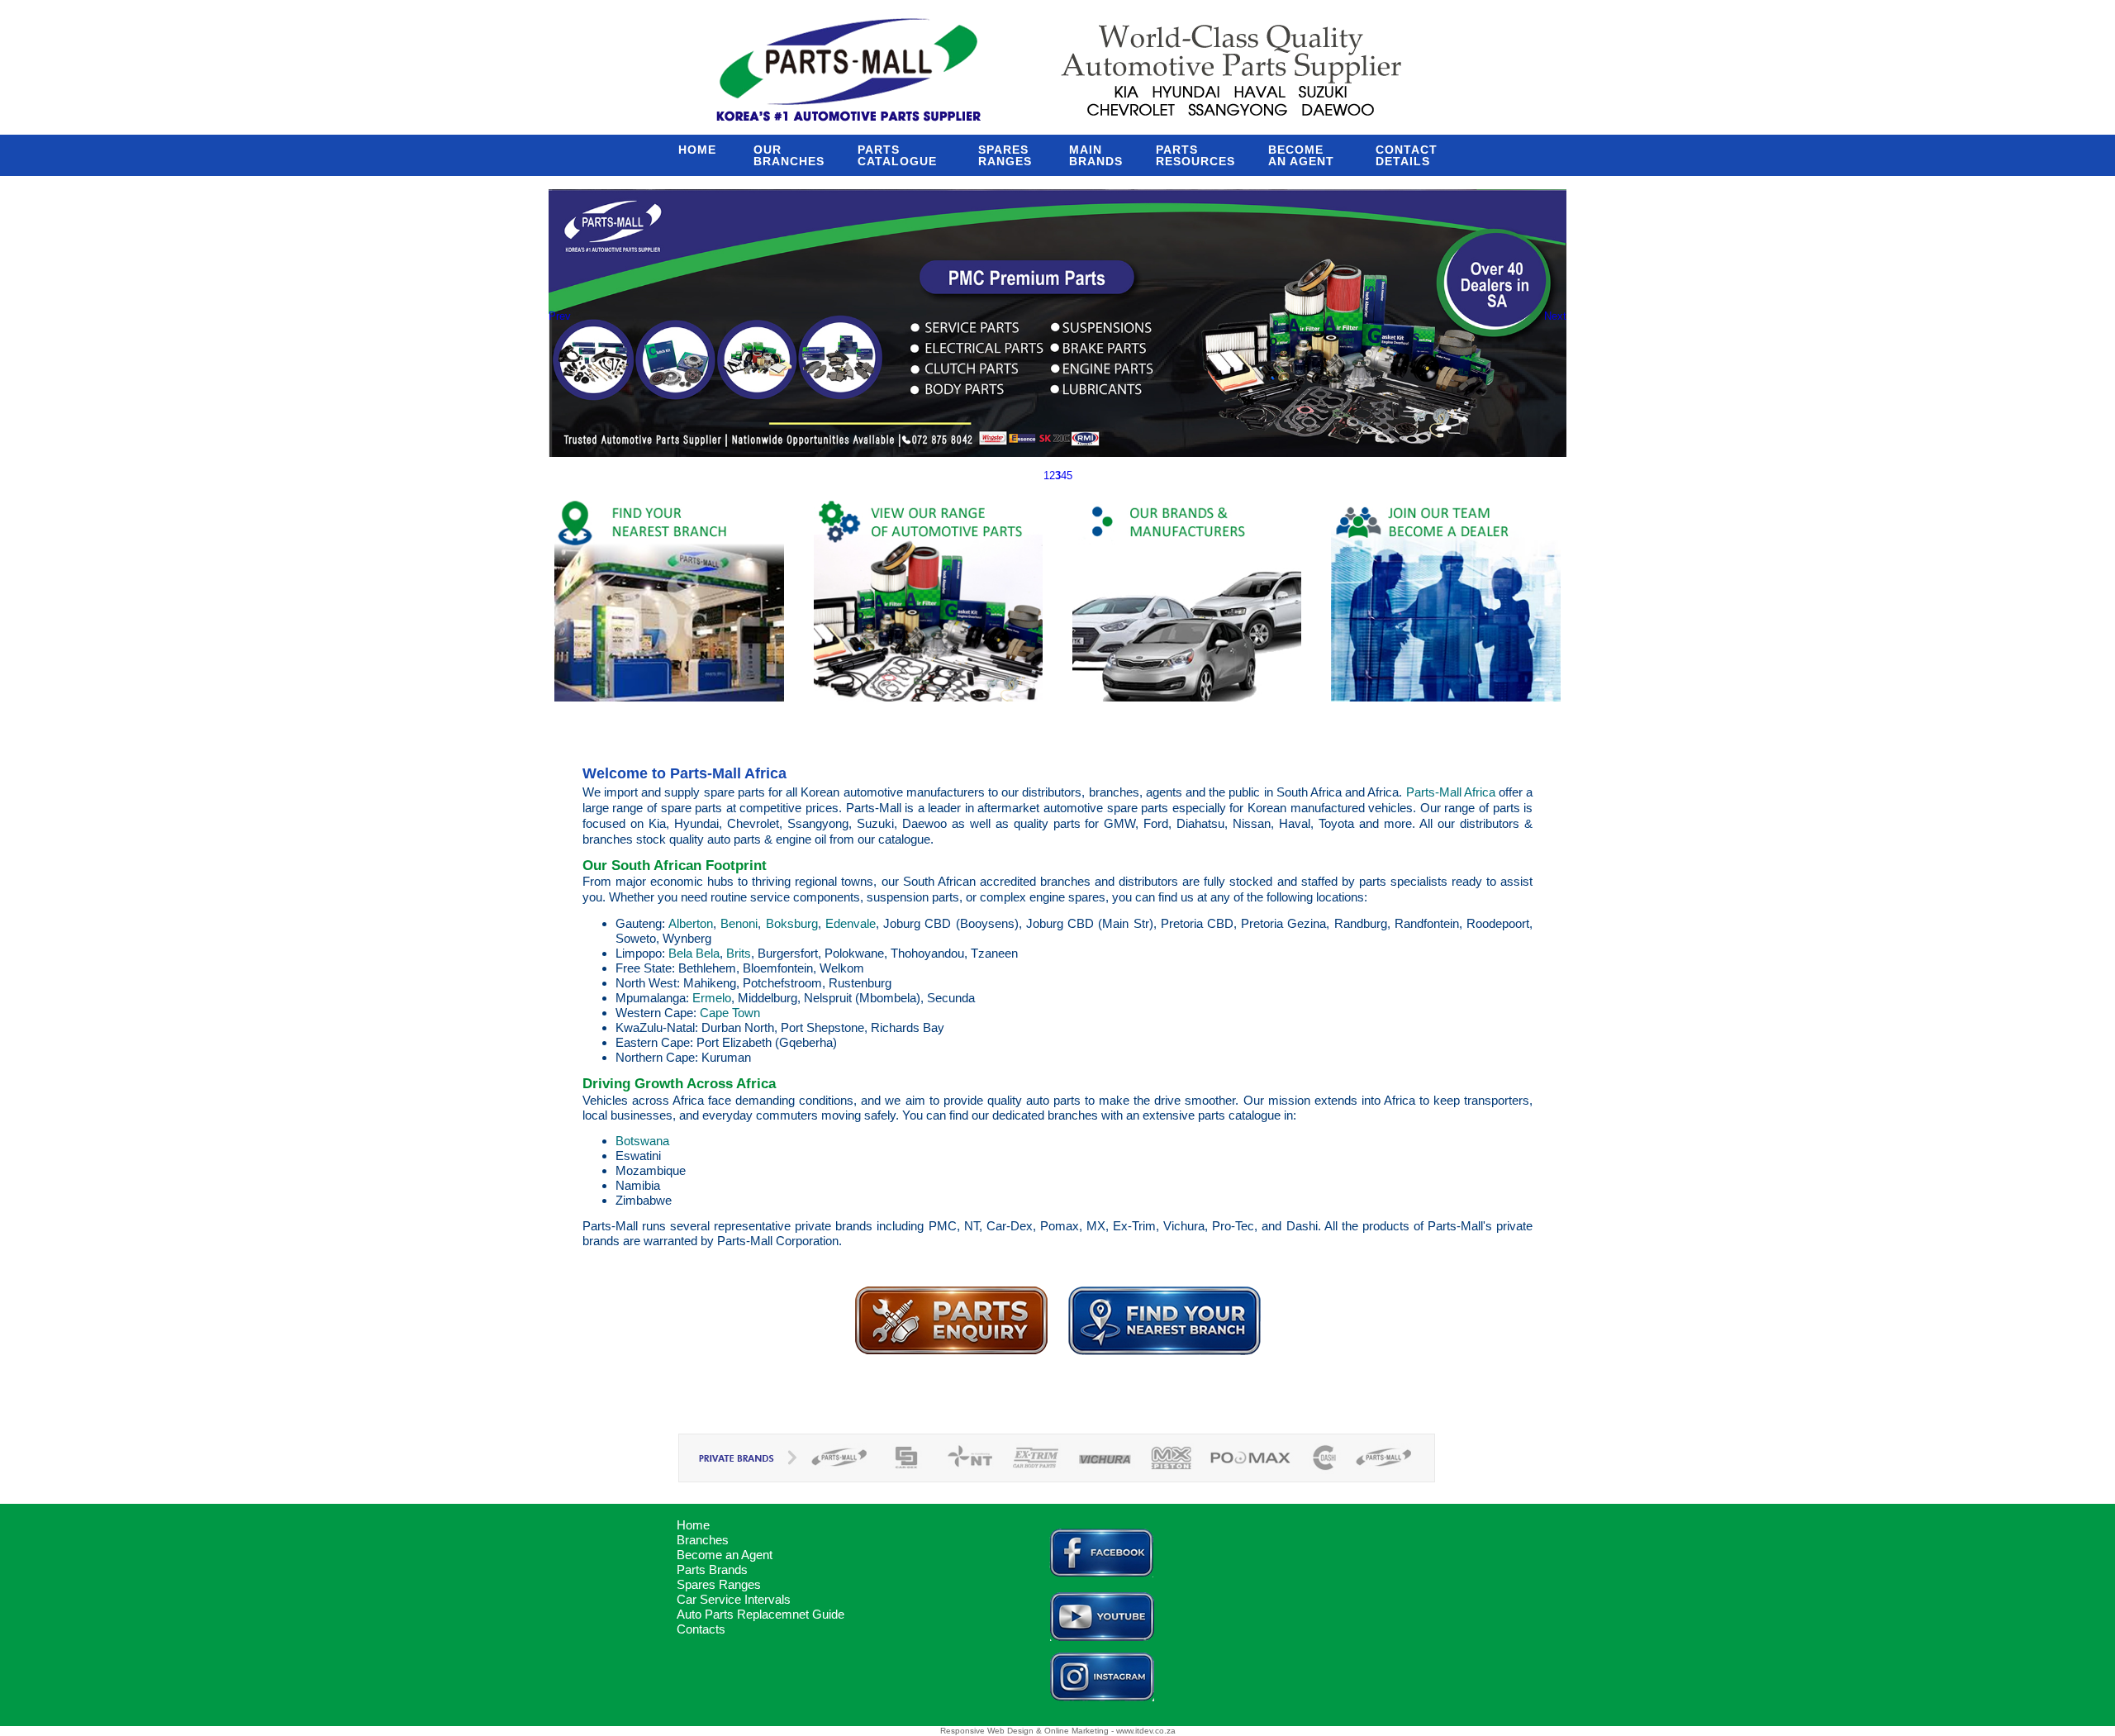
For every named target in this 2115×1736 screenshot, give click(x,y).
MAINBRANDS (1096, 155)
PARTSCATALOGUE (901, 155)
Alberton (691, 923)
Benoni (739, 923)
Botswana (642, 1141)
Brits (739, 953)
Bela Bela (694, 953)
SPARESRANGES (1007, 155)
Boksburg (792, 923)
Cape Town (730, 1013)
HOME (699, 150)
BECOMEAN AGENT (1305, 155)
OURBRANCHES (789, 155)
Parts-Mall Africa (1451, 792)
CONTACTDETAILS (1407, 155)
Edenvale (851, 923)
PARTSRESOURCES (1195, 155)
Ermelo (712, 998)
